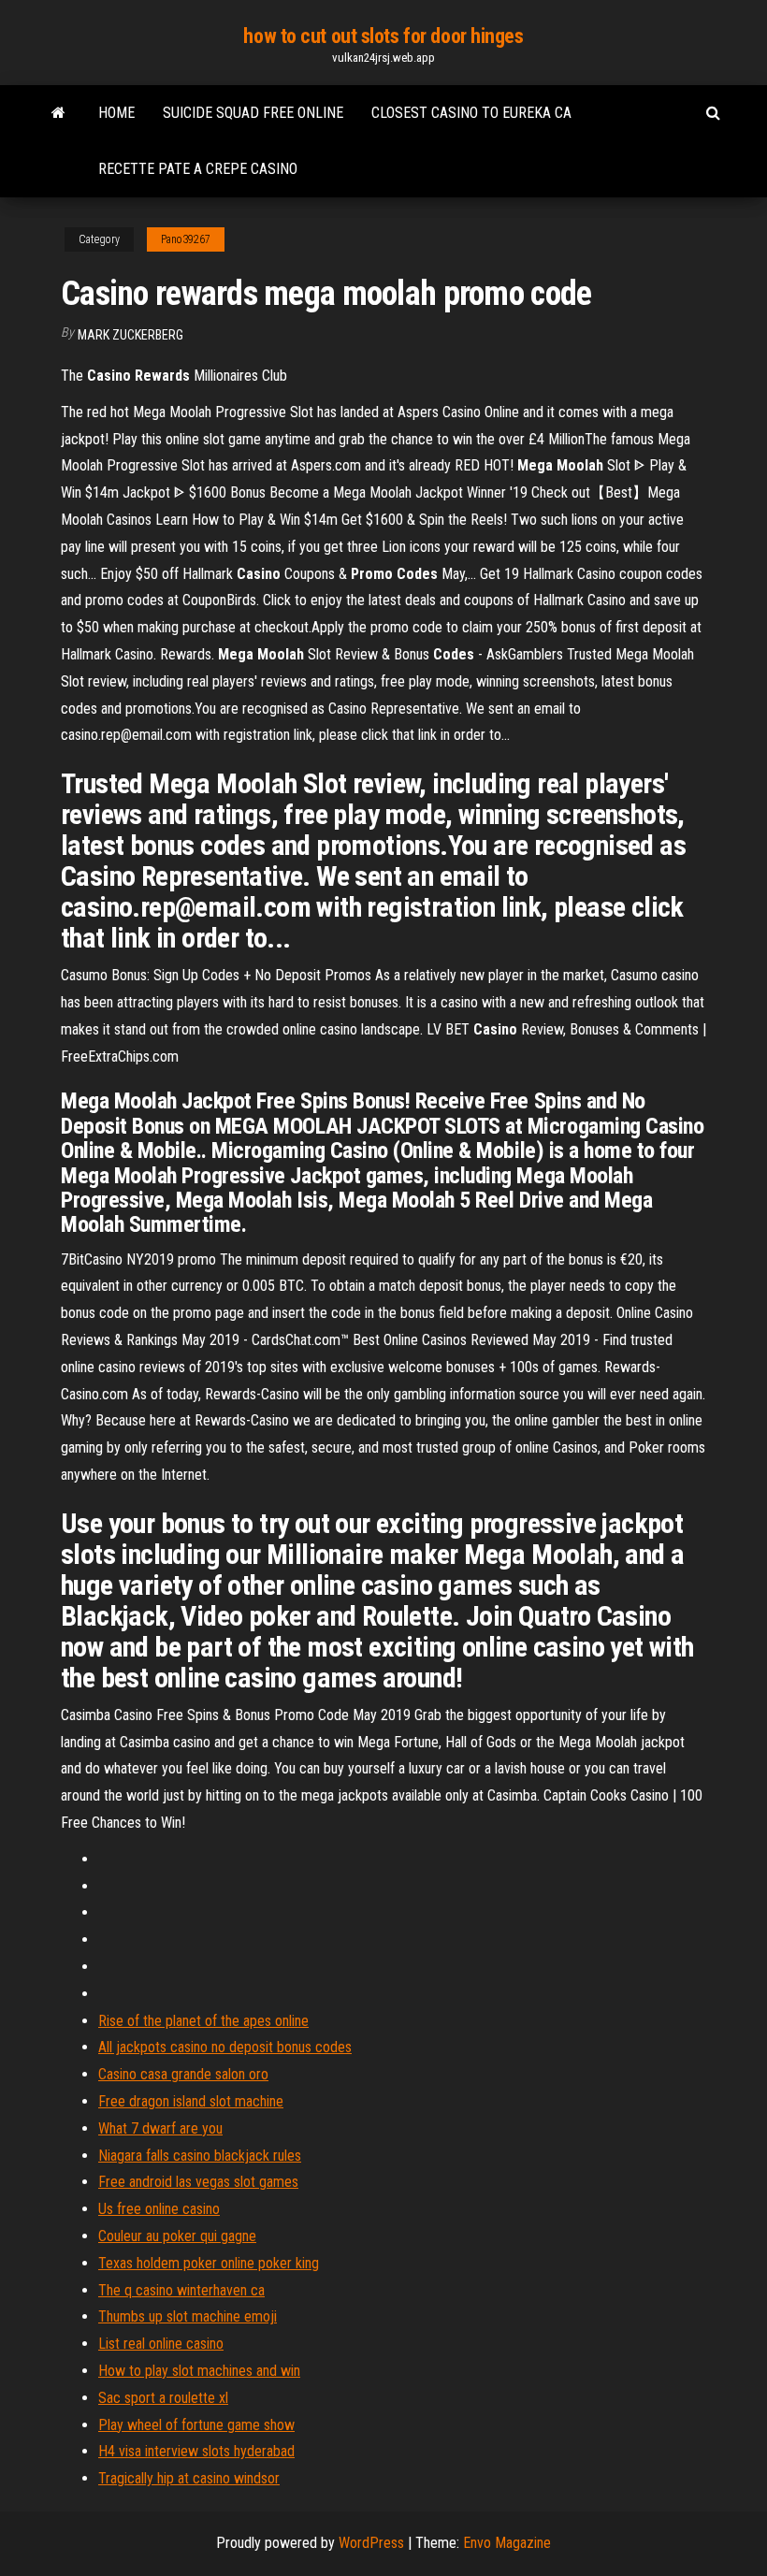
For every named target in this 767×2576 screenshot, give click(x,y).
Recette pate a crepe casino (198, 169)
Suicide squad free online (253, 113)
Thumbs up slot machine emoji (188, 2316)
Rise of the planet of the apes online (203, 2021)
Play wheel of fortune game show (196, 2425)
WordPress (371, 2543)
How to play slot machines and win (199, 2371)
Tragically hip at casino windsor (189, 2478)
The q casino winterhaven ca (181, 2290)
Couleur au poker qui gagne (177, 2236)
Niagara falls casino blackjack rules (200, 2156)
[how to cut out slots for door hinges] (58, 113)
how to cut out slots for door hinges (383, 36)
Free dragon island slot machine (191, 2101)
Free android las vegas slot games (198, 2182)
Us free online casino (159, 2209)
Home (116, 113)
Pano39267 (186, 239)
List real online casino (161, 2344)
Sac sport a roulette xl (163, 2398)
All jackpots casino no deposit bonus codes (225, 2047)
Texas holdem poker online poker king (209, 2263)
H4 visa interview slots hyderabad (196, 2451)
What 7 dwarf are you (160, 2128)
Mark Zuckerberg (130, 335)
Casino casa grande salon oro (183, 2074)
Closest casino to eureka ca (471, 113)
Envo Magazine (507, 2543)
